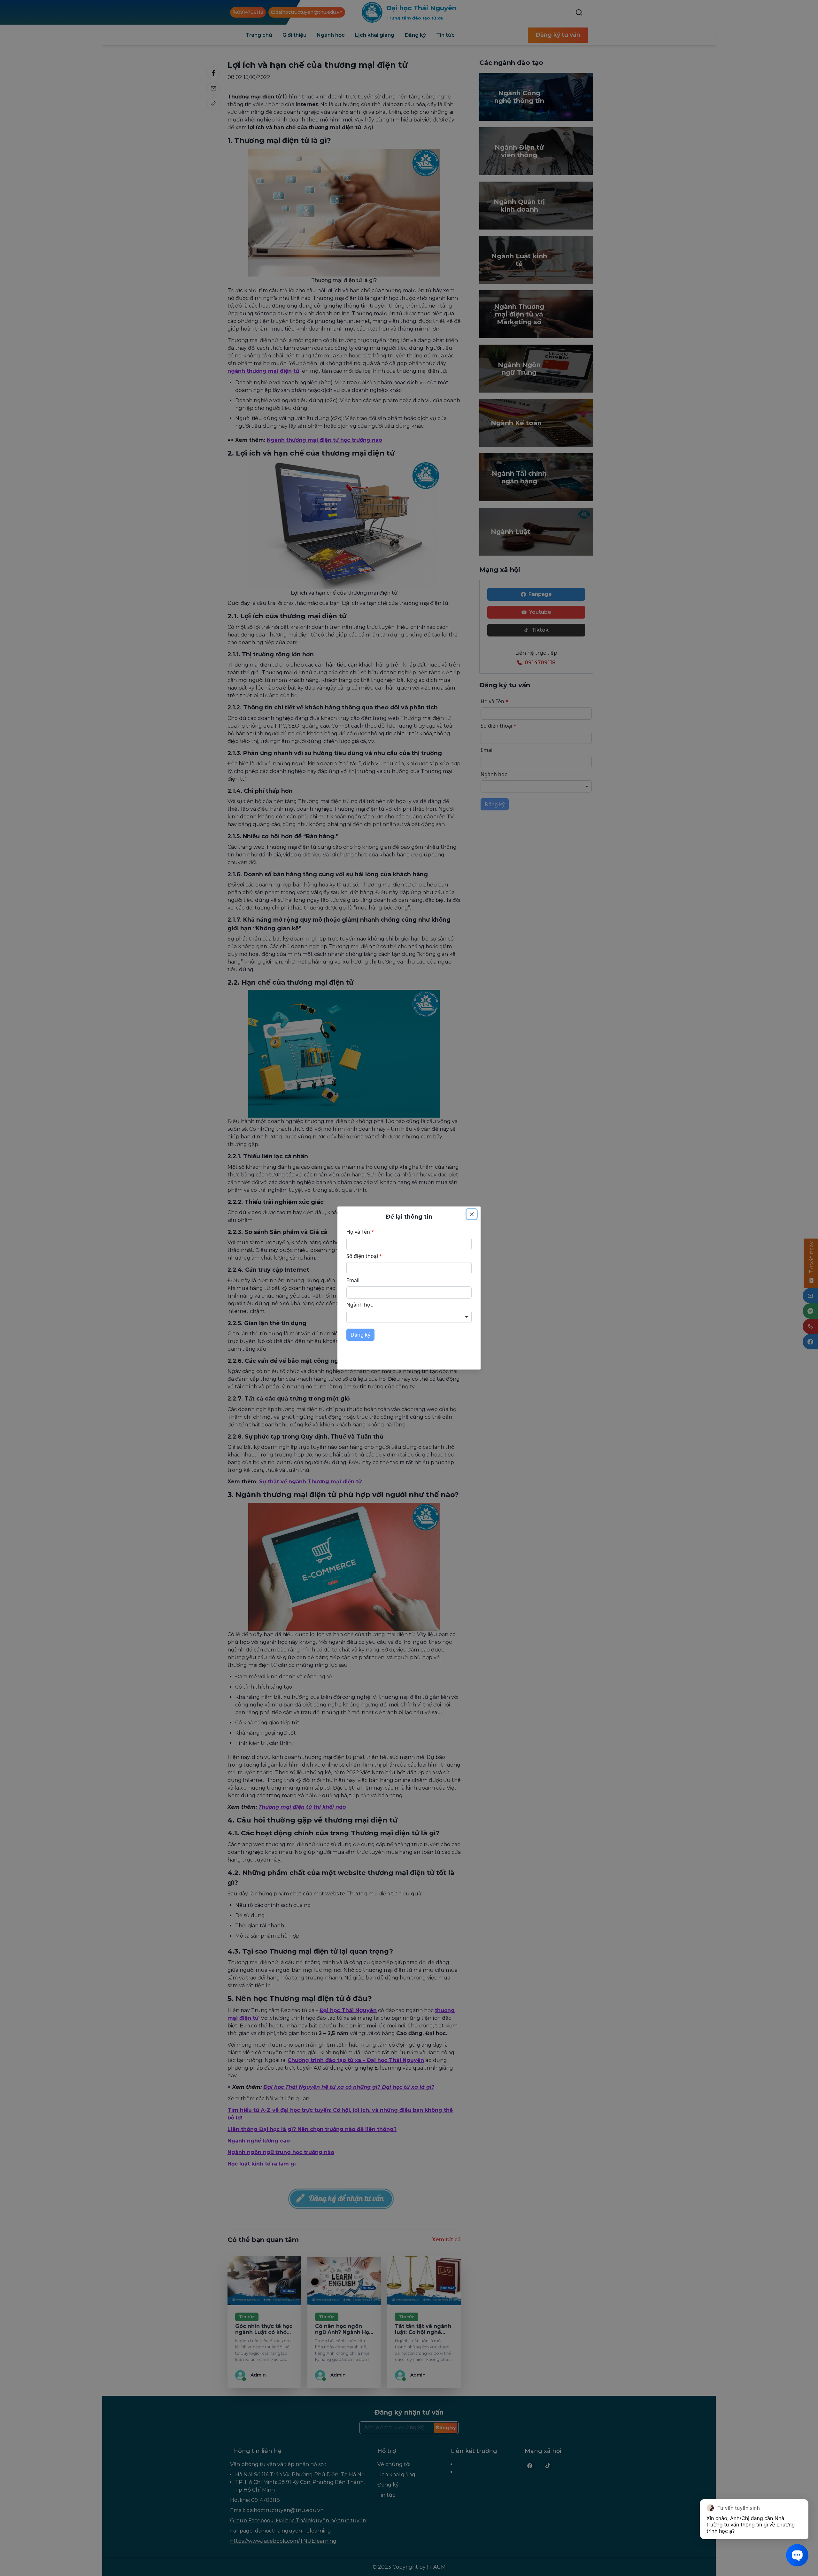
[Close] (472, 1214)
